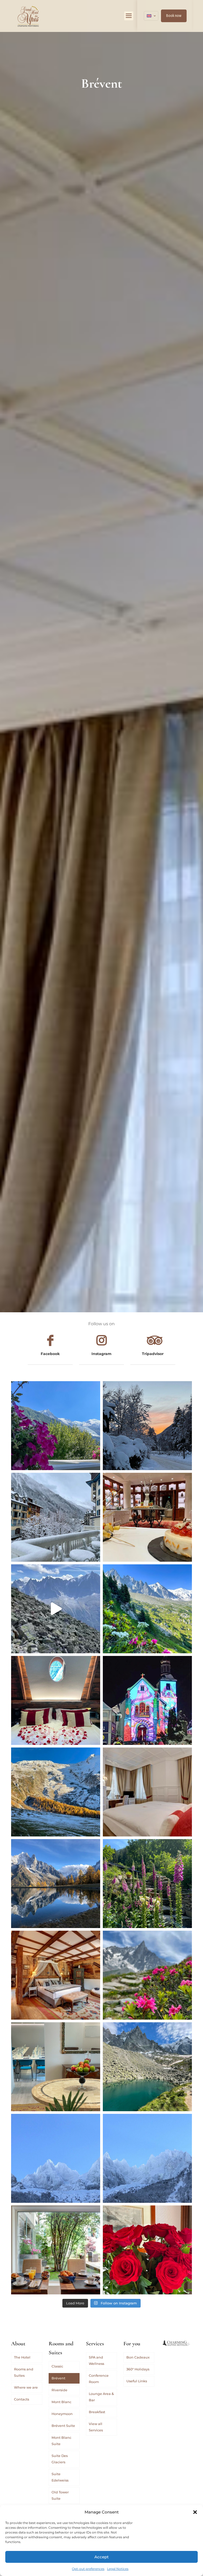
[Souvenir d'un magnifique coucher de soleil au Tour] (56, 1792)
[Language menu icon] (151, 16)
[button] (195, 2512)
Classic (57, 2366)
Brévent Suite (63, 2426)
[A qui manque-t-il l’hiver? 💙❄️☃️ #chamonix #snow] (56, 2158)
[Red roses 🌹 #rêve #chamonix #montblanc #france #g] (147, 2250)
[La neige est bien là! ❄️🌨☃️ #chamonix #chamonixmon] (56, 1517)
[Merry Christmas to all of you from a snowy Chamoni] (147, 1700)
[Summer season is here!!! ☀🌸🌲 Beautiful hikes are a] (147, 1609)
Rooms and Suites (24, 2372)
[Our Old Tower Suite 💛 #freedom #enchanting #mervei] (56, 1975)
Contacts (22, 2399)
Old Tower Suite (60, 2495)
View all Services (96, 2427)
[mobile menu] (129, 16)
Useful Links (137, 2381)
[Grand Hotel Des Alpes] (28, 16)
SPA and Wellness (96, 2360)
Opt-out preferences (88, 2569)
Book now (174, 16)
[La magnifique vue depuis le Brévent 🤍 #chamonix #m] (56, 1609)
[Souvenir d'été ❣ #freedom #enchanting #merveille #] (147, 1975)
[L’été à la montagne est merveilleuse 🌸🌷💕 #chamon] (56, 1426)
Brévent (58, 2378)
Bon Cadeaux (138, 2357)
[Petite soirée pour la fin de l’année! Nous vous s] (147, 1517)
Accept (101, 2557)
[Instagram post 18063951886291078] (56, 2067)
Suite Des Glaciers (60, 2459)
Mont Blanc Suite (61, 2441)
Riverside (59, 2390)
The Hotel (22, 2357)
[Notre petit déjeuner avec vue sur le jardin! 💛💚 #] (56, 2250)
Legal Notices (118, 2569)
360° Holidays (138, 2369)
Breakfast (97, 2412)
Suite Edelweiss (60, 2477)
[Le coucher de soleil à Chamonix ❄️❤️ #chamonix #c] (147, 1426)
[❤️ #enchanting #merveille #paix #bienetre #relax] (147, 1792)
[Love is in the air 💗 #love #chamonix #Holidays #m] (56, 1700)
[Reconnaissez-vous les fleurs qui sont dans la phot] (147, 1884)
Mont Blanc (61, 2402)
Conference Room (99, 2379)
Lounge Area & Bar (101, 2397)
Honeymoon (62, 2414)
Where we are (26, 2387)
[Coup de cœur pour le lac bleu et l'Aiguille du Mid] (147, 2067)
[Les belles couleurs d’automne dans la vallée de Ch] (56, 1884)
